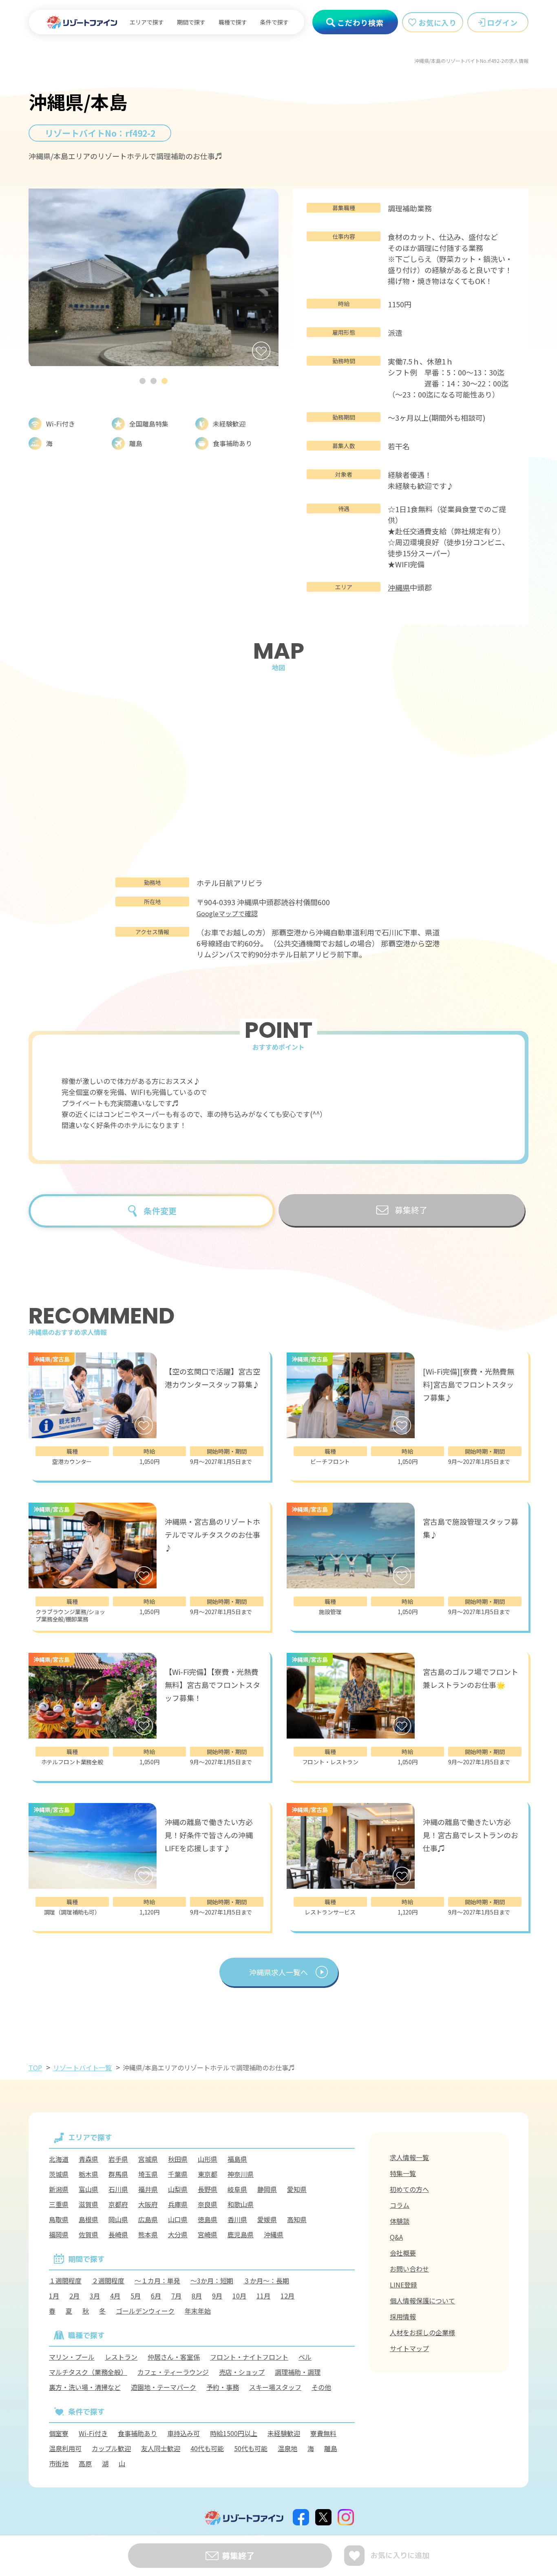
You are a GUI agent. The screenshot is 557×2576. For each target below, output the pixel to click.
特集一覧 (403, 2173)
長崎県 (118, 2234)
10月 (239, 2296)
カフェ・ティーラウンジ (173, 2372)
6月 (156, 2296)
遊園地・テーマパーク (164, 2387)
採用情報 (403, 2316)
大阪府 (148, 2204)
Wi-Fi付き (93, 2433)
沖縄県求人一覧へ (278, 1972)
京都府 (118, 2204)
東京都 (208, 2174)
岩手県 (118, 2159)
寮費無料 (323, 2433)
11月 (263, 2296)
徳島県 (208, 2219)
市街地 (59, 2463)
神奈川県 (241, 2174)
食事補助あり (137, 2433)
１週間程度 (65, 2281)
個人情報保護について (422, 2301)
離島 (331, 2448)
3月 (95, 2296)
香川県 (237, 2219)
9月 (217, 2296)
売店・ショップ (242, 2372)
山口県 (178, 2219)
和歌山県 (241, 2204)
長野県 (208, 2189)
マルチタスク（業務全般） (88, 2372)
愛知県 (297, 2189)
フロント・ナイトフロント (249, 2357)
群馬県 (118, 2174)
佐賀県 (88, 2234)
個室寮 (59, 2433)
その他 (321, 2387)
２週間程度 (108, 2281)
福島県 (237, 2159)
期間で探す (191, 22)
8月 (197, 2296)
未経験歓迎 (284, 2433)
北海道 (59, 2159)
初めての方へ (409, 2189)
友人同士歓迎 (161, 2448)
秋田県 (178, 2159)
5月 (136, 2296)
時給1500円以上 (234, 2433)
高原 (85, 2463)
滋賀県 (88, 2204)
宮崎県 (208, 2234)
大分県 (178, 2234)
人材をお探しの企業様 (422, 2332)
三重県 (59, 2204)
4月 (115, 2296)
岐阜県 (237, 2189)
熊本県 (148, 2234)
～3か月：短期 (212, 2281)
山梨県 (178, 2189)
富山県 (88, 2189)
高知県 (297, 2219)
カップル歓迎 (111, 2448)
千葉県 (178, 2174)
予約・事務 (223, 2387)
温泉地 (287, 2448)
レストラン (121, 2357)
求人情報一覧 (409, 2157)
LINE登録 (403, 2285)
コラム (400, 2205)
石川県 (118, 2189)
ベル (305, 2357)
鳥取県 (59, 2219)
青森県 (88, 2159)
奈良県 (208, 2204)
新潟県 (59, 2189)
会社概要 (403, 2253)
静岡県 (267, 2189)
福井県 (148, 2189)
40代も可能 (207, 2448)
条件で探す (274, 22)
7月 (176, 2296)
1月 (54, 2296)
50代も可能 (251, 2448)
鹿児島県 (241, 2234)
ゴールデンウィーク (145, 2311)
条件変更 (160, 1211)
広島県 (148, 2219)
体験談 (400, 2221)
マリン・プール (72, 2357)
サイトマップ (409, 2348)
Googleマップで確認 (227, 913)
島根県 (88, 2219)
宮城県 (148, 2159)
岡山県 (118, 2219)
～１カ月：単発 (157, 2281)
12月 (287, 2296)
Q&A (396, 2237)
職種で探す (233, 22)
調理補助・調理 (298, 2372)
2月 (74, 2296)
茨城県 (59, 2174)
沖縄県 (399, 587)
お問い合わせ (409, 2269)
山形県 (208, 2159)
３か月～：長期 (266, 2281)
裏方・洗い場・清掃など (85, 2387)
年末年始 (198, 2311)
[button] (143, 381)
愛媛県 (267, 2219)
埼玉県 (148, 2174)
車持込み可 (183, 2433)
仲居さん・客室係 (174, 2357)
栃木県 (88, 2174)
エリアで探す (147, 22)
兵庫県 (178, 2204)
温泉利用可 (65, 2448)
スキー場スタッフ (275, 2387)
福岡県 (59, 2234)
